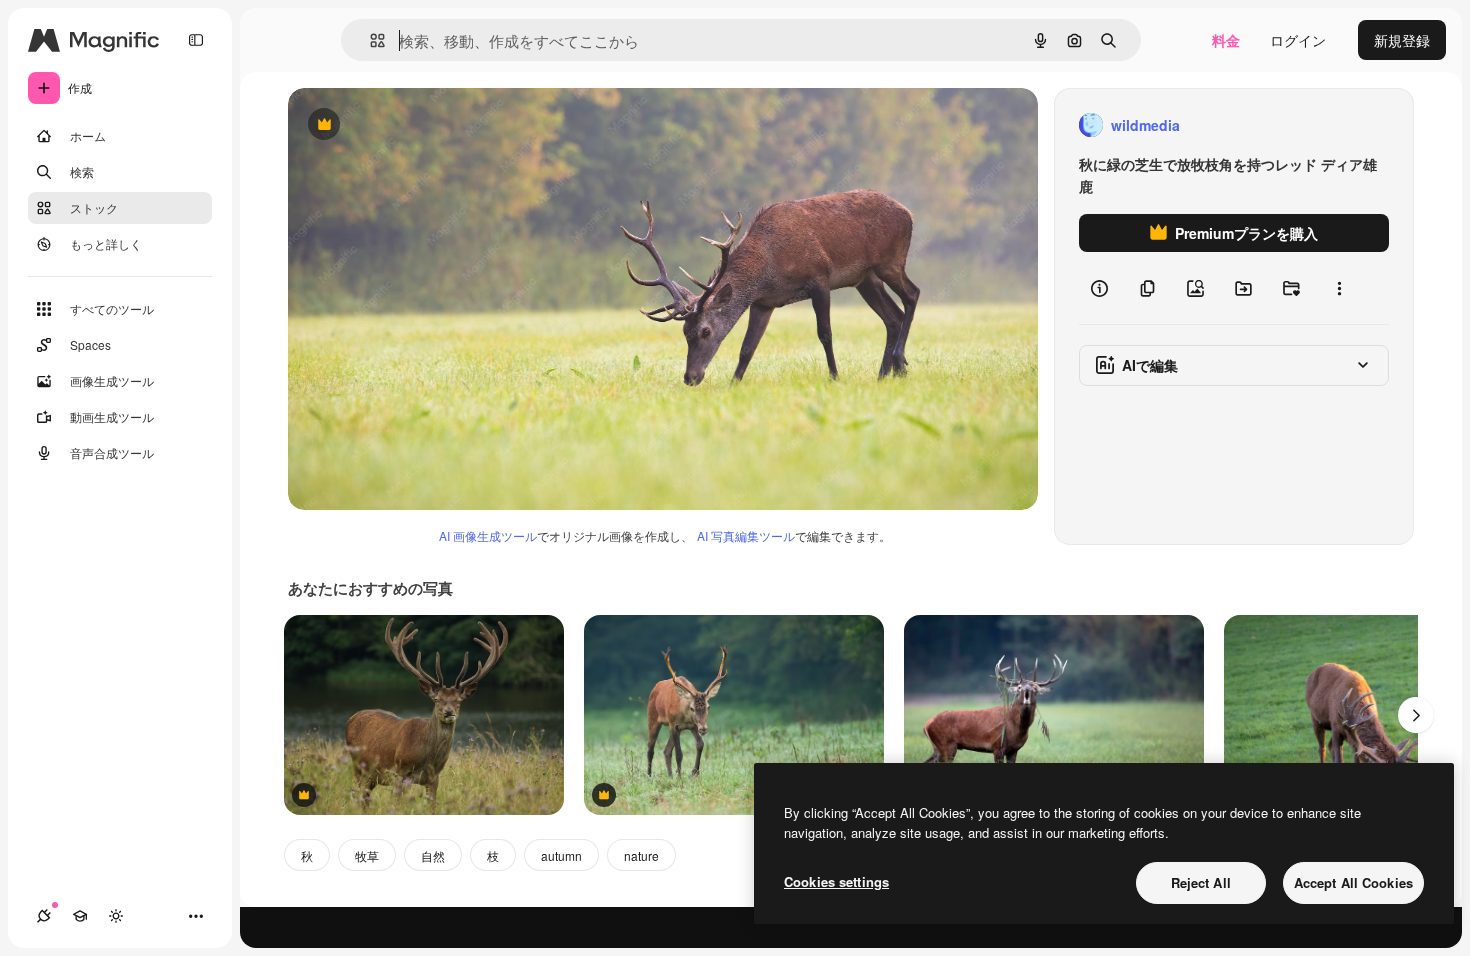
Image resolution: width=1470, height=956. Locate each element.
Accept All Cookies (1353, 882)
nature (641, 855)
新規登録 (1402, 40)
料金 (1226, 40)
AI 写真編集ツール (746, 535)
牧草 (367, 855)
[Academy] (80, 916)
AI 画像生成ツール (488, 535)
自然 (433, 855)
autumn (561, 855)
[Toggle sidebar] (196, 40)
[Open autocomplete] (369, 40)
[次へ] (1416, 715)
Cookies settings (836, 881)
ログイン (1298, 40)
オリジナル (425, 125)
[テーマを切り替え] (116, 916)
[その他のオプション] (1339, 288)
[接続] (44, 916)
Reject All (1201, 882)
